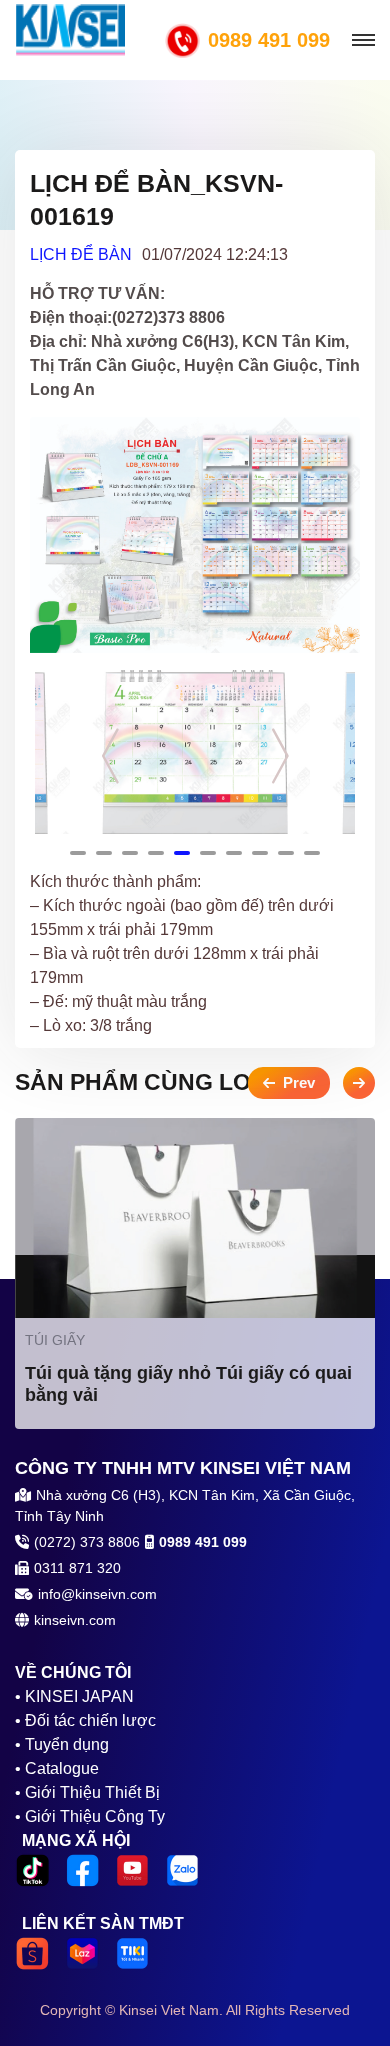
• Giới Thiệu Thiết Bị (87, 1792)
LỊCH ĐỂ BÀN (81, 254)
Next (280, 755)
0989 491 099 (269, 40)
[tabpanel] (195, 752)
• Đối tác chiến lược (85, 1720)
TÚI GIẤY (55, 1340)
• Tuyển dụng (62, 1744)
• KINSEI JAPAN (74, 1696)
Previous (110, 755)
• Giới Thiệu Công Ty (90, 1816)
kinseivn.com (75, 1620)
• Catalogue (57, 1768)
